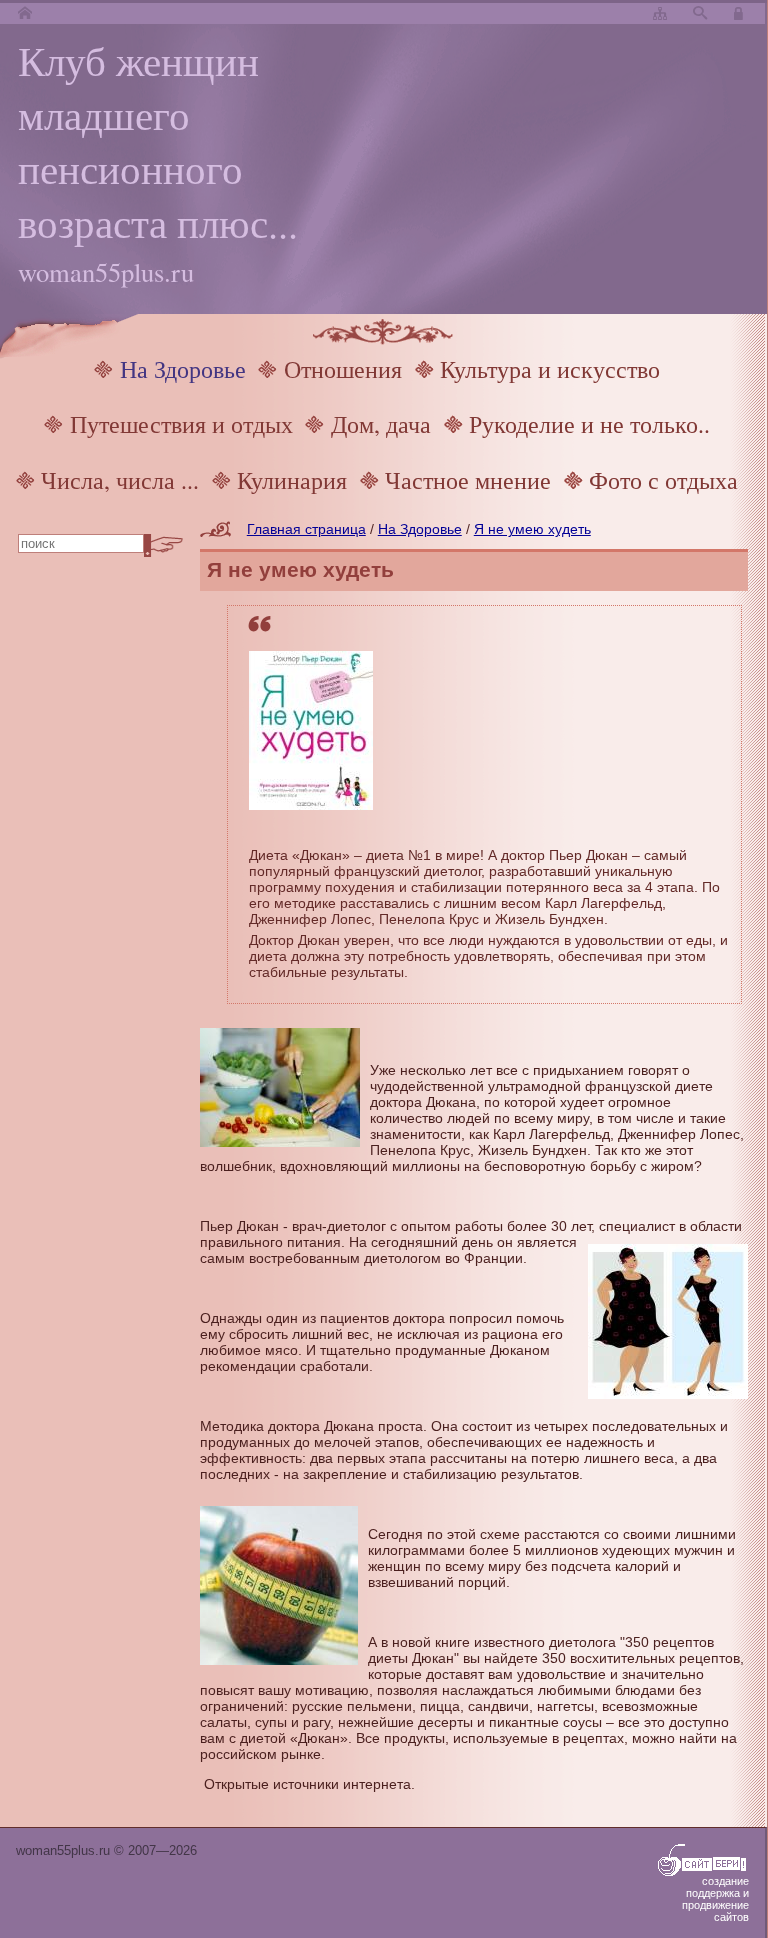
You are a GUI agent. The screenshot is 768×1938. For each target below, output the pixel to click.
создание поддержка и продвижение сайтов (715, 1899)
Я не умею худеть (532, 529)
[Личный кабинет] (741, 14)
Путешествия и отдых (181, 424)
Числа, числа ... (120, 480)
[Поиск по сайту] (700, 14)
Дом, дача (381, 424)
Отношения (343, 369)
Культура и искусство (550, 369)
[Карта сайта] (660, 14)
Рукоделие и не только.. (589, 424)
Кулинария (292, 480)
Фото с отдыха (663, 480)
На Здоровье (183, 369)
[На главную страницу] (25, 14)
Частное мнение (468, 480)
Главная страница (306, 529)
